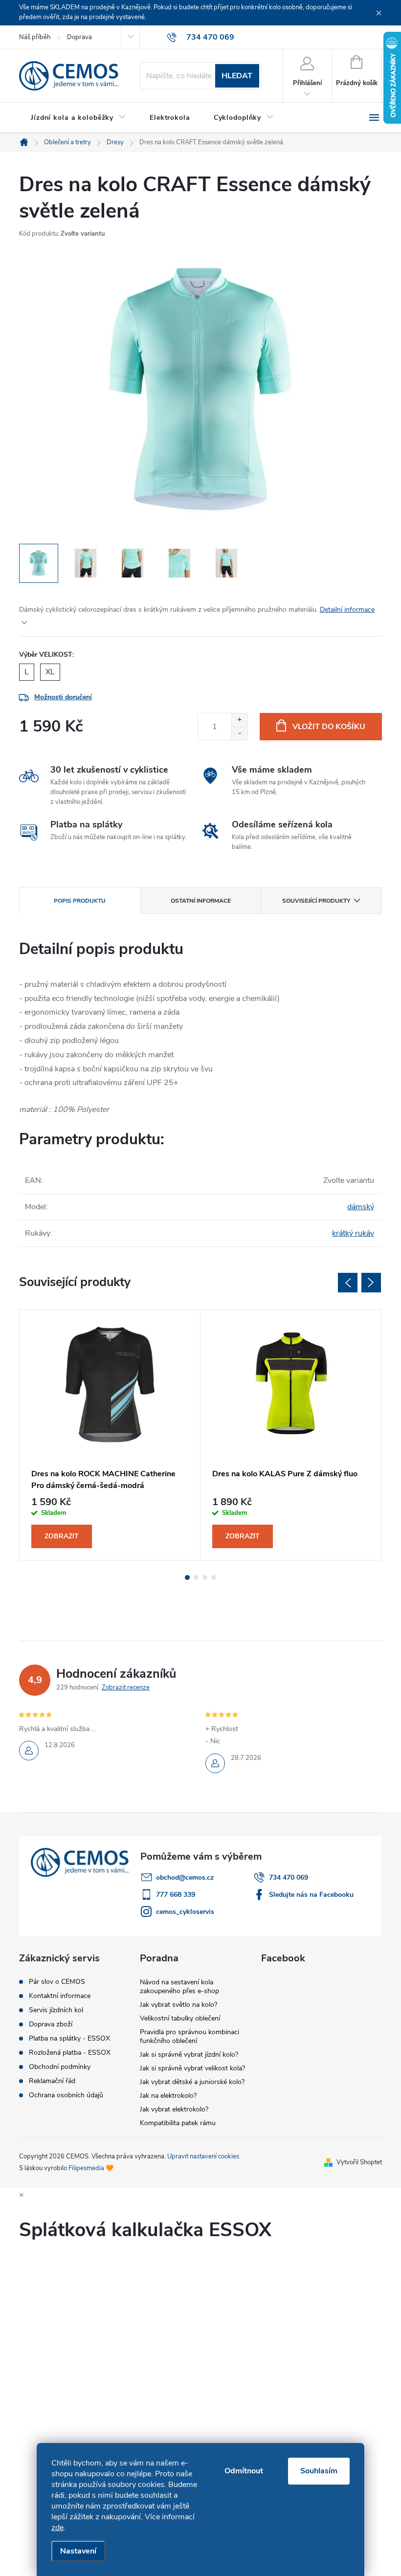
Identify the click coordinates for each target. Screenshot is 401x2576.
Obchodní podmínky (60, 2067)
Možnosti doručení (63, 697)
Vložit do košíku (329, 727)
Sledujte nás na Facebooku (311, 1895)
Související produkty (316, 901)
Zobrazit (62, 1536)
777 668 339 (176, 1895)
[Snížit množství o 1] (239, 733)
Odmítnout (244, 2471)
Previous (348, 1283)
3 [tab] (205, 1577)
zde (57, 2528)
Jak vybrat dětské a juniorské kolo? (192, 2082)
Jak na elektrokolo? (168, 2096)
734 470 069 (289, 1877)
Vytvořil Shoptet (359, 2162)
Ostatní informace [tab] (201, 901)
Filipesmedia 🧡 (91, 2168)
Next (371, 1283)
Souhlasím (319, 2471)
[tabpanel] (110, 1435)
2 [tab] (196, 1577)
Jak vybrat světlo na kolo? (178, 2005)
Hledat (237, 76)
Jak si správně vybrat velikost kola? (192, 2068)
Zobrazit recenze (126, 1688)
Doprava (79, 37)
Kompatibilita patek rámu (178, 2123)
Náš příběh (35, 37)
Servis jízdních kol (56, 2010)
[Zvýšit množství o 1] (239, 720)
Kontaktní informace (60, 1996)
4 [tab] (214, 1577)
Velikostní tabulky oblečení (180, 2018)
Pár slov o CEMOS (57, 1982)
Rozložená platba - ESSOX (70, 2053)
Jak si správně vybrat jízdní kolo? (189, 2054)
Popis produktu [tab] (80, 901)
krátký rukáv (353, 1233)
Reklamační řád (52, 2081)
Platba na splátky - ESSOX (69, 2039)
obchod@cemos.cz (185, 1877)
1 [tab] (187, 1577)
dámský (361, 1207)
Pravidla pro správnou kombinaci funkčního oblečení (189, 2036)
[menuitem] (78, 118)
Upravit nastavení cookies (203, 2156)
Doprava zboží (51, 2024)
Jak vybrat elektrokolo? (174, 2109)
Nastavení (78, 2551)
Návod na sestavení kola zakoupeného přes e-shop (179, 1987)
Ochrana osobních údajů (66, 2095)
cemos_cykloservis (185, 1912)
